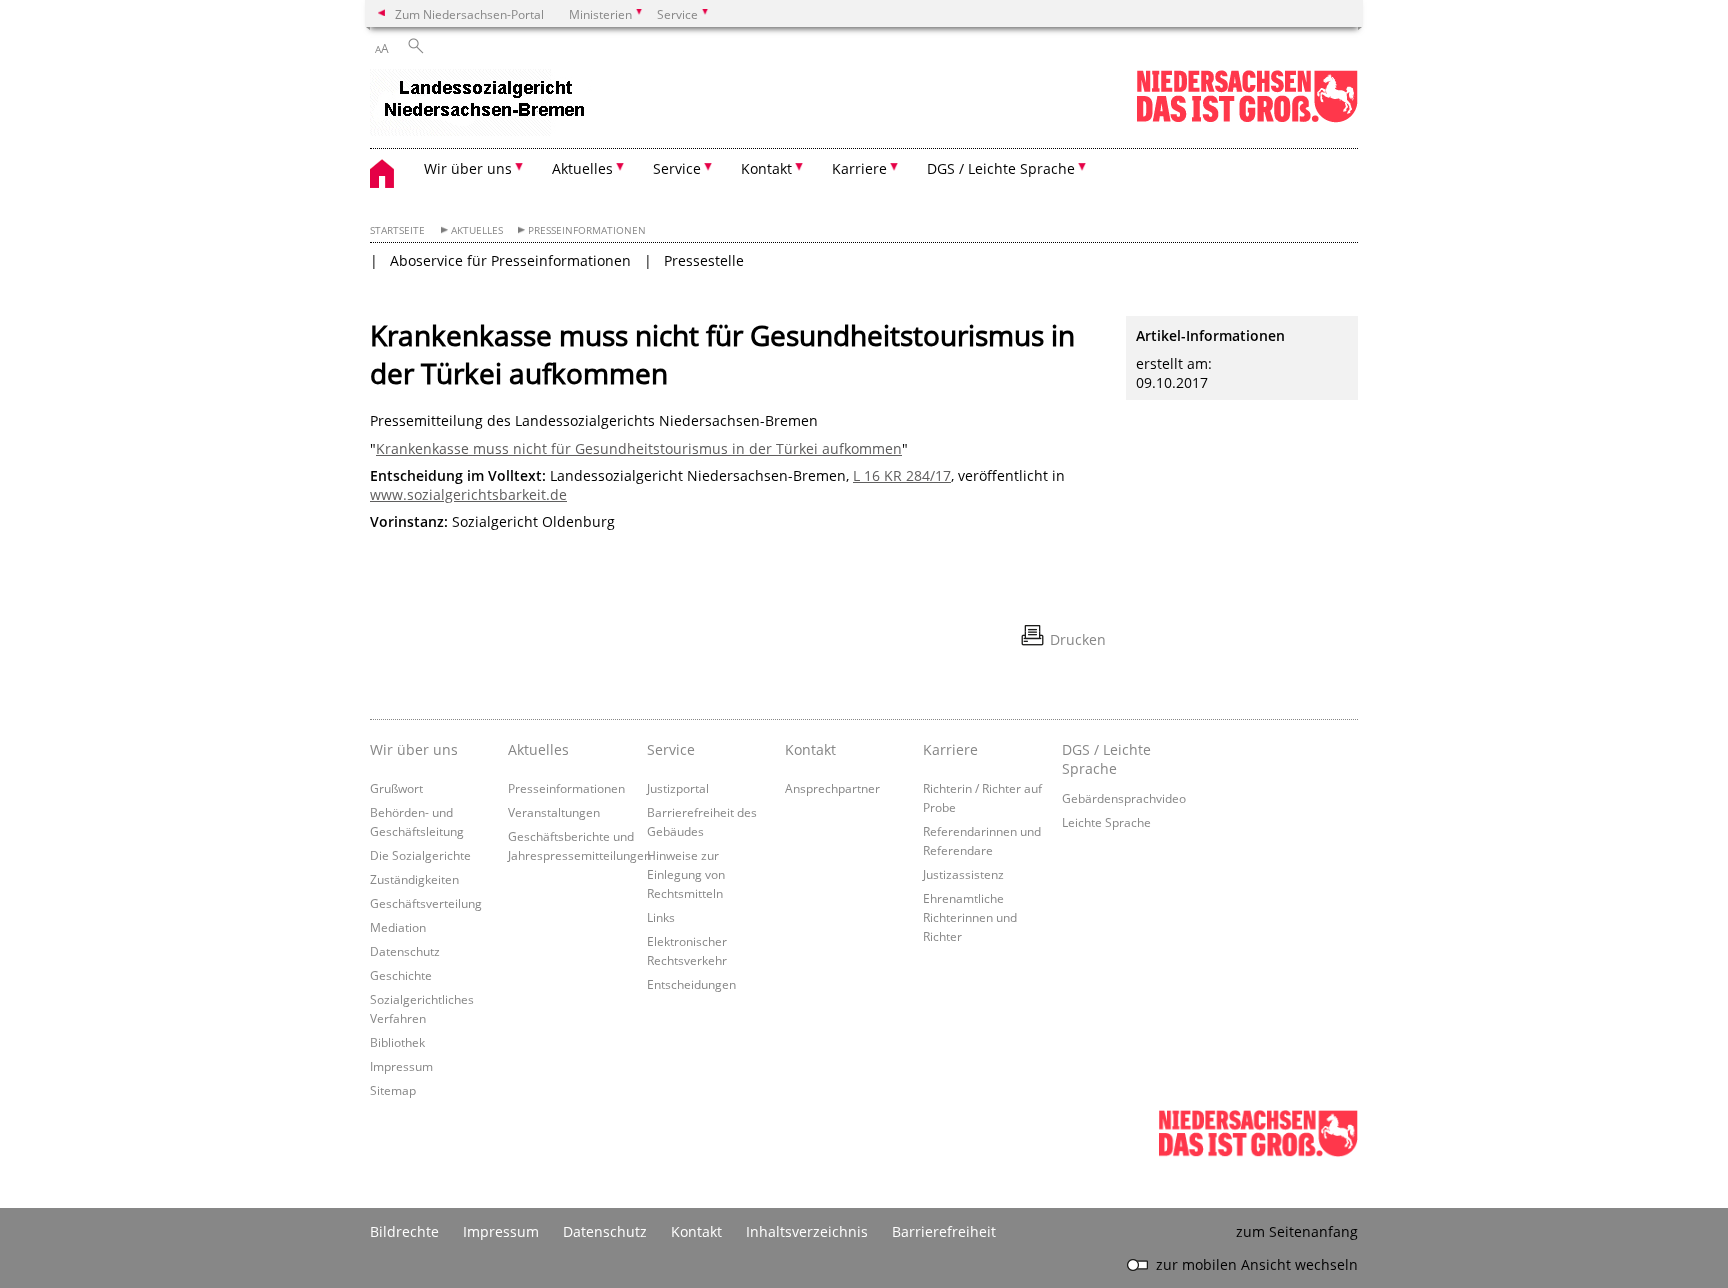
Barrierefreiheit (944, 1231)
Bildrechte (404, 1231)
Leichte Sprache (1106, 822)
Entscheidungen (691, 984)
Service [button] (677, 168)
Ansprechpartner (832, 788)
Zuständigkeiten (414, 879)
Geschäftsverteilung (426, 903)
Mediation (398, 927)
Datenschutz (405, 951)
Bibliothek (397, 1042)
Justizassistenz (963, 874)
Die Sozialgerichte (420, 855)
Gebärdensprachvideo (1124, 798)
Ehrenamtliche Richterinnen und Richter (970, 917)
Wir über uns (414, 749)
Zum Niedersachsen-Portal (469, 14)
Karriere (950, 749)
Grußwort (396, 788)
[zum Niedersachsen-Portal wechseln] (1247, 118)
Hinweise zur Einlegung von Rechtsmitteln (686, 874)
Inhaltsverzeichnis (807, 1231)
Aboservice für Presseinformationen (510, 260)
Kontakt (810, 749)
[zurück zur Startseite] (481, 104)
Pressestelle (704, 260)
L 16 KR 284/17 (902, 475)
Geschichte (401, 975)
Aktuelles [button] (582, 168)
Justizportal (678, 788)
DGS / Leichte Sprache (1106, 759)
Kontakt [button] (766, 168)
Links (661, 917)
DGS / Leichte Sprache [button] (1001, 168)
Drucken (1078, 639)
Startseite (397, 230)
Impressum (401, 1066)
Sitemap (393, 1090)
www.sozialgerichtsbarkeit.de (468, 494)
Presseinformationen (587, 230)
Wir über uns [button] (468, 168)
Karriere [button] (859, 168)
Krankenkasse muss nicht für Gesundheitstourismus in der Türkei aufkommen (639, 448)
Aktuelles (477, 230)
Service (671, 749)
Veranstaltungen (554, 812)
